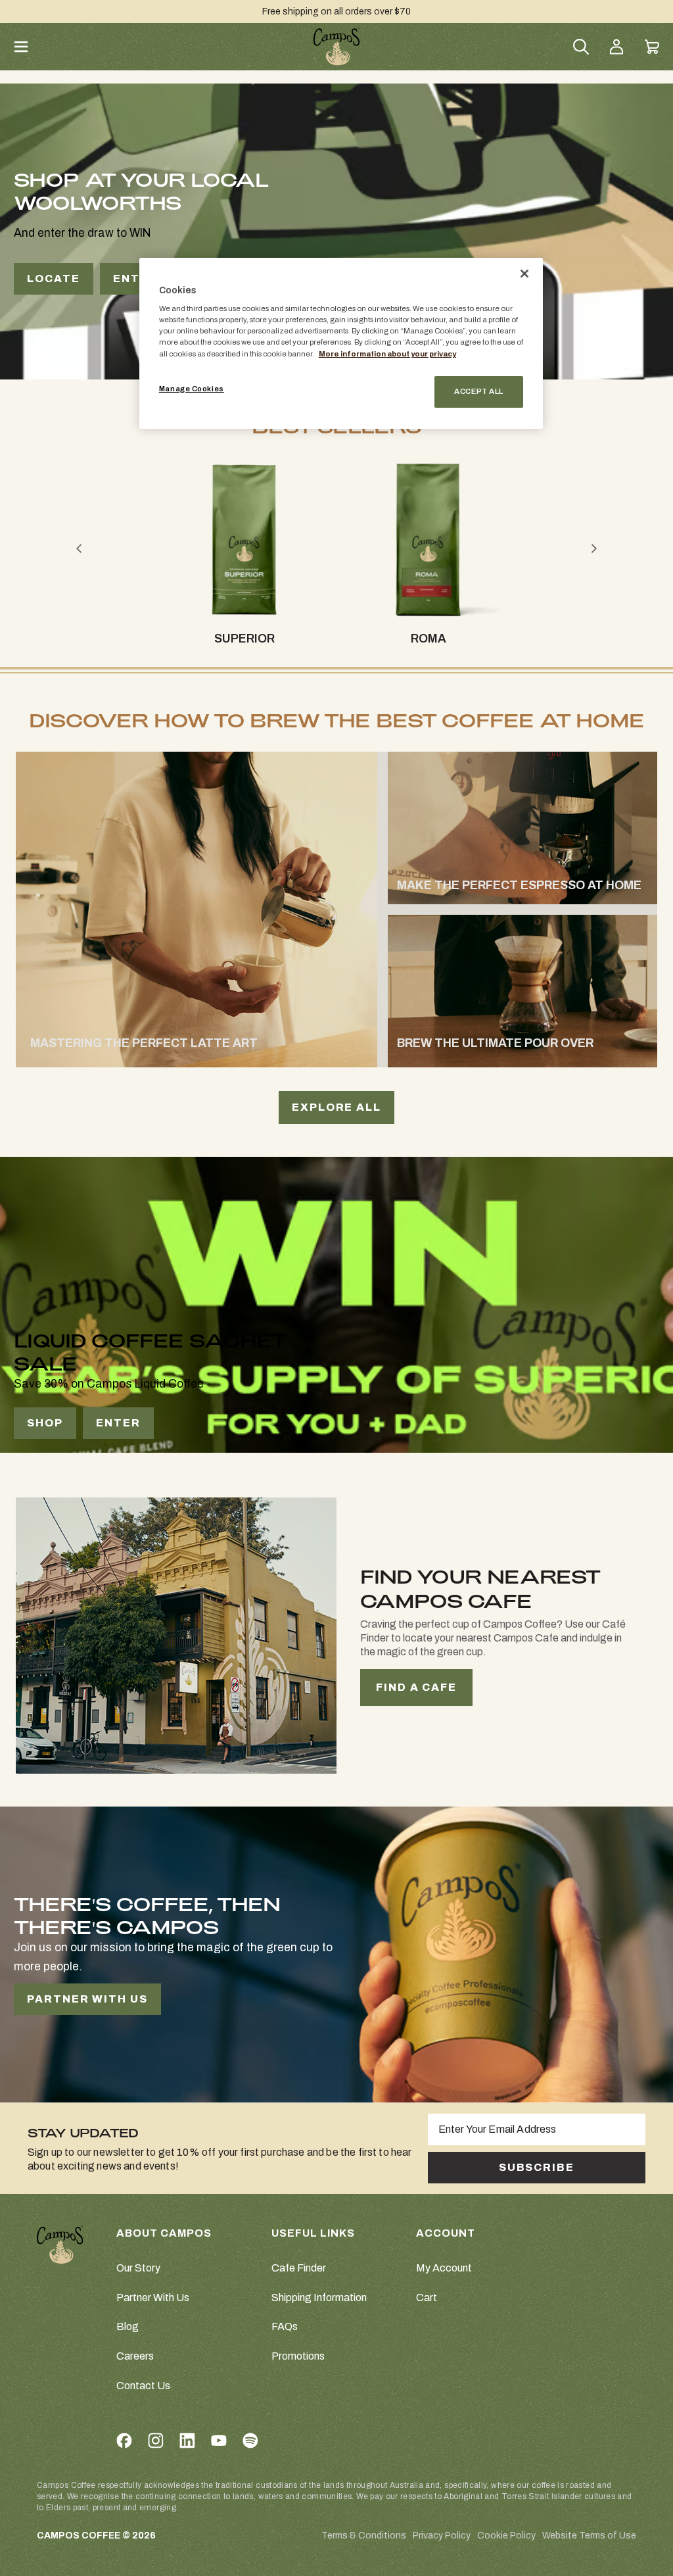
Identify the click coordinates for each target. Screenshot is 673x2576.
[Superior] (244, 540)
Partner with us (87, 1999)
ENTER (135, 279)
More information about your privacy (387, 354)
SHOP (45, 1423)
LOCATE (54, 279)
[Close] (524, 274)
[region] (341, 343)
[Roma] (428, 540)
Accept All (479, 391)
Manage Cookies (192, 389)
